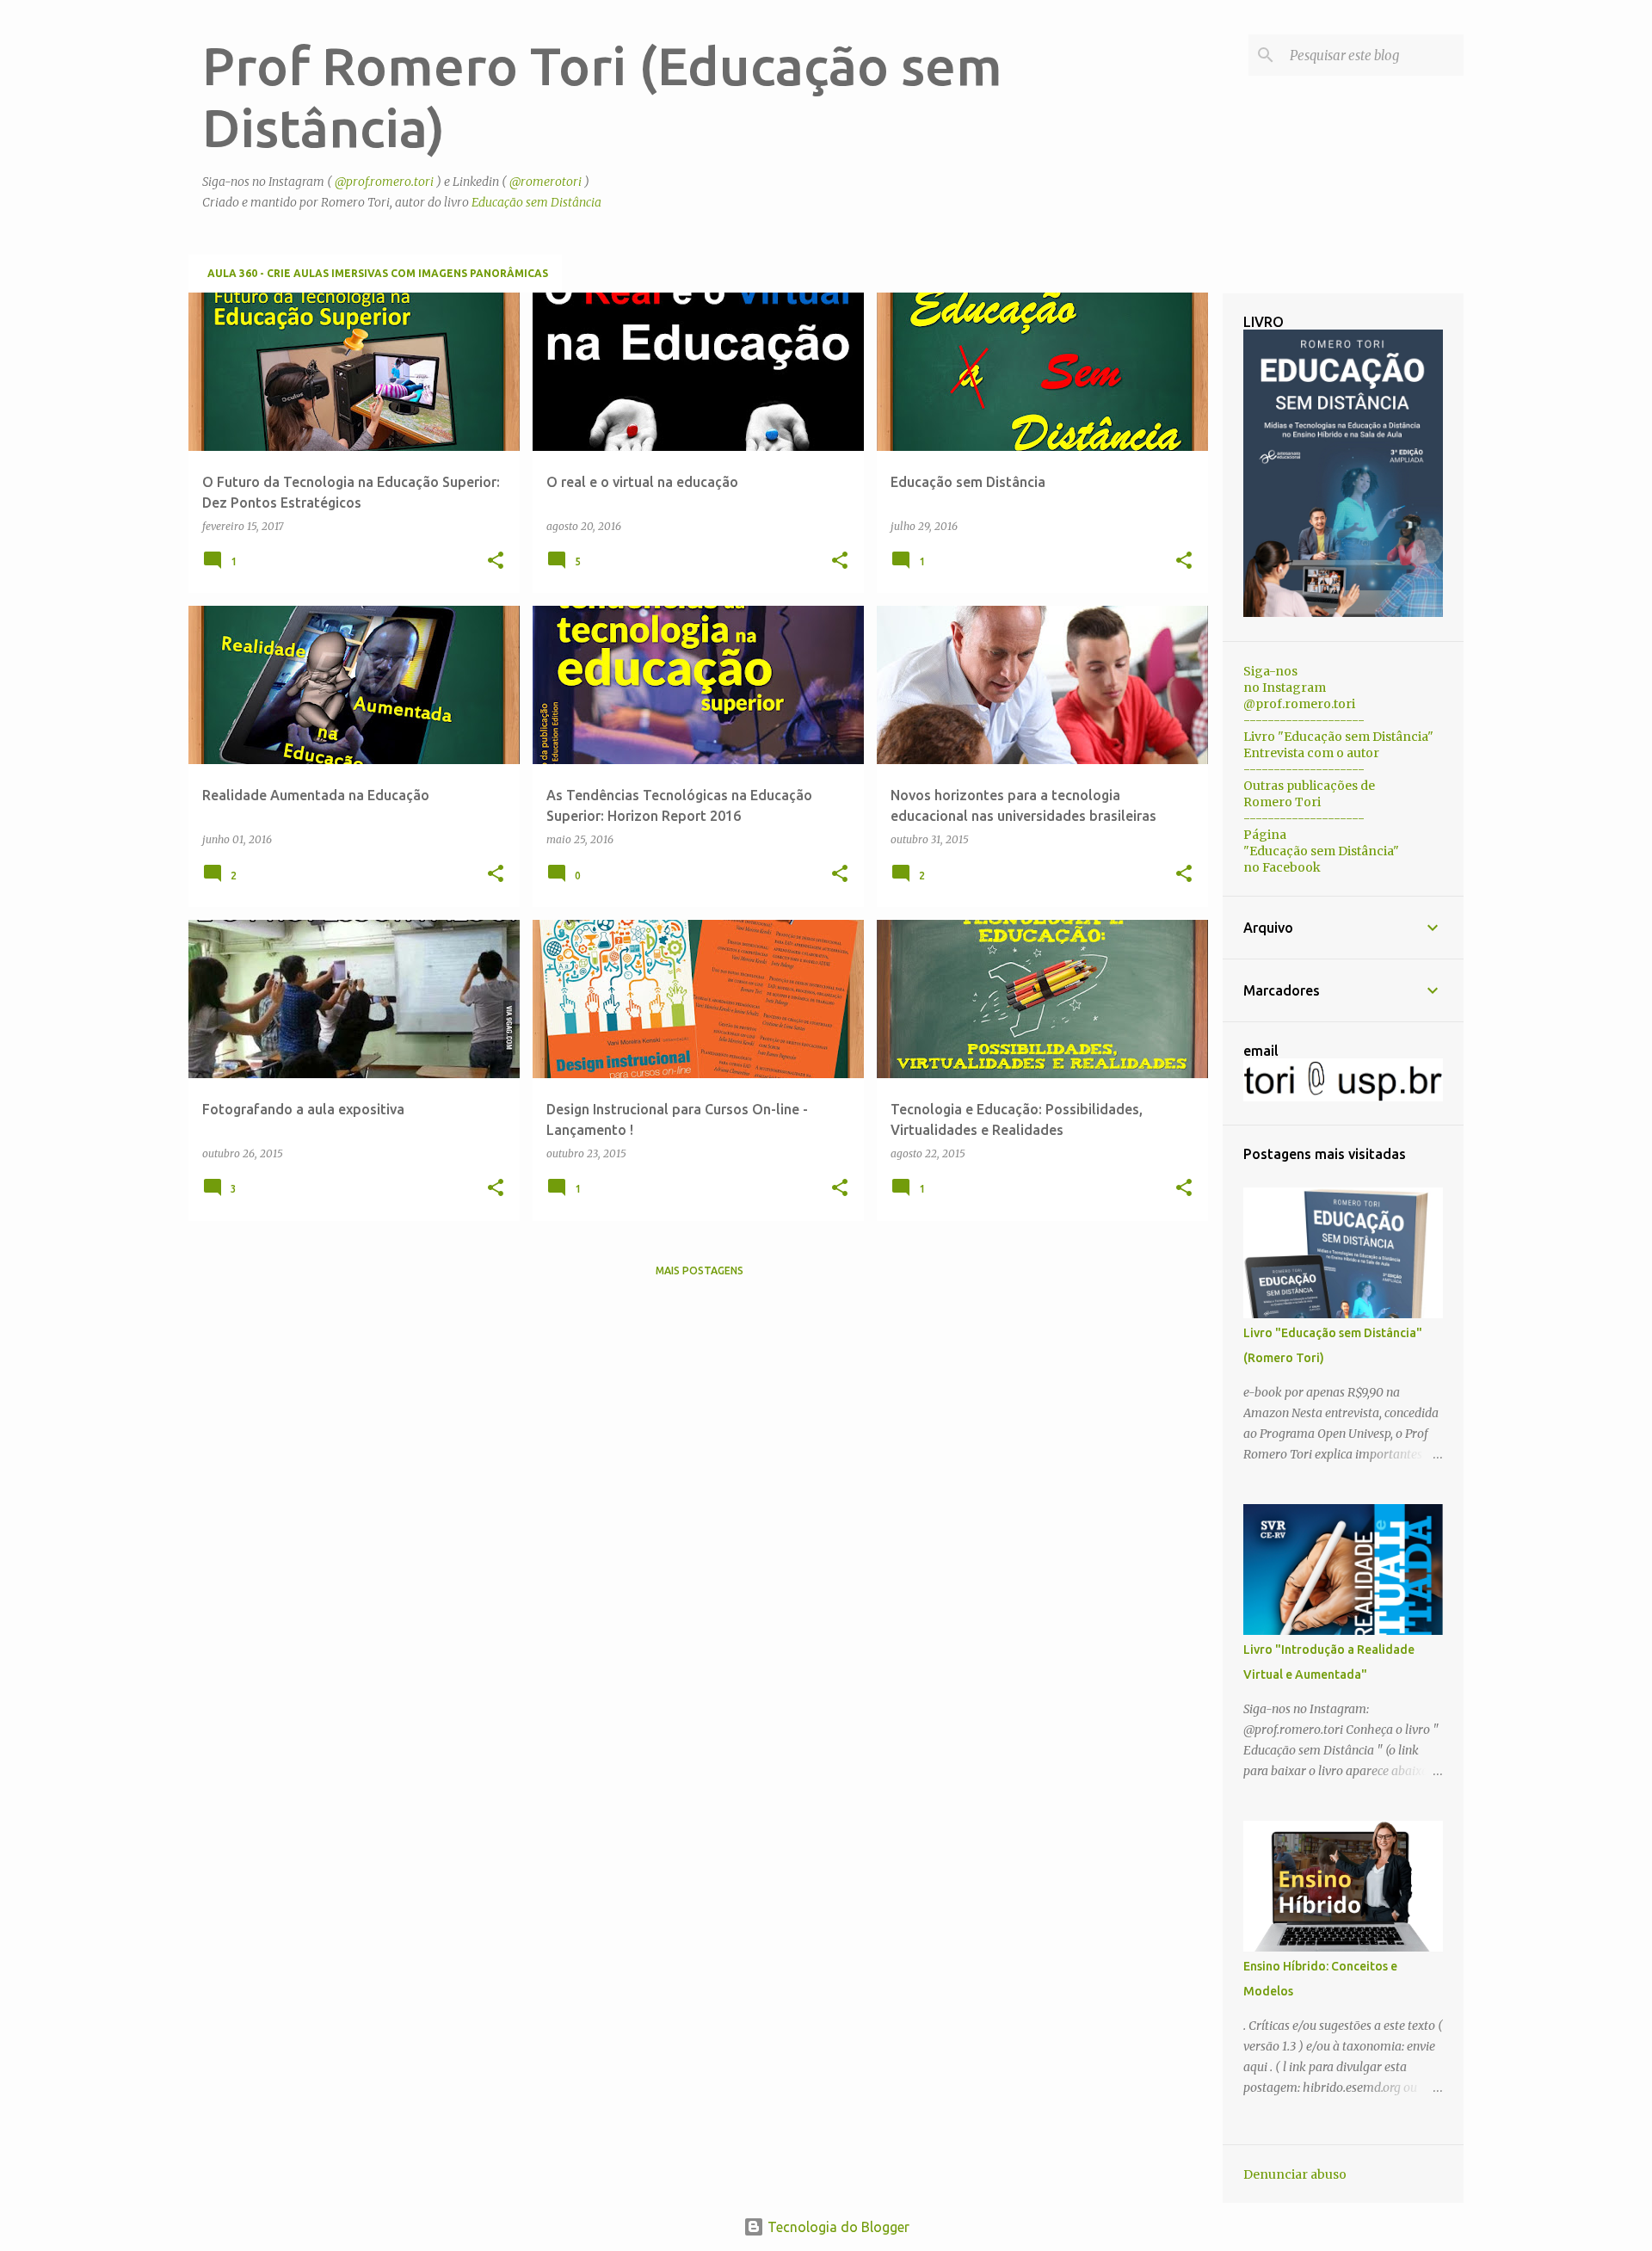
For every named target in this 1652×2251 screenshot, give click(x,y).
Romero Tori (1282, 802)
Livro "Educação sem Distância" (1338, 737)
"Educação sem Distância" (1321, 851)
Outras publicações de (1309, 786)
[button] (496, 561)
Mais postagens (700, 1270)
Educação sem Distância (536, 202)
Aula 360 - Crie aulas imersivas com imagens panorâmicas (378, 273)
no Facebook (1282, 867)
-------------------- (1304, 720)
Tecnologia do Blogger (837, 2227)
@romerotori (546, 182)
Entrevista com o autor (1311, 753)
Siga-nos (1270, 671)
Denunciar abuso (1295, 2174)
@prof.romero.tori (384, 182)
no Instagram (1285, 688)
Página (1265, 835)
